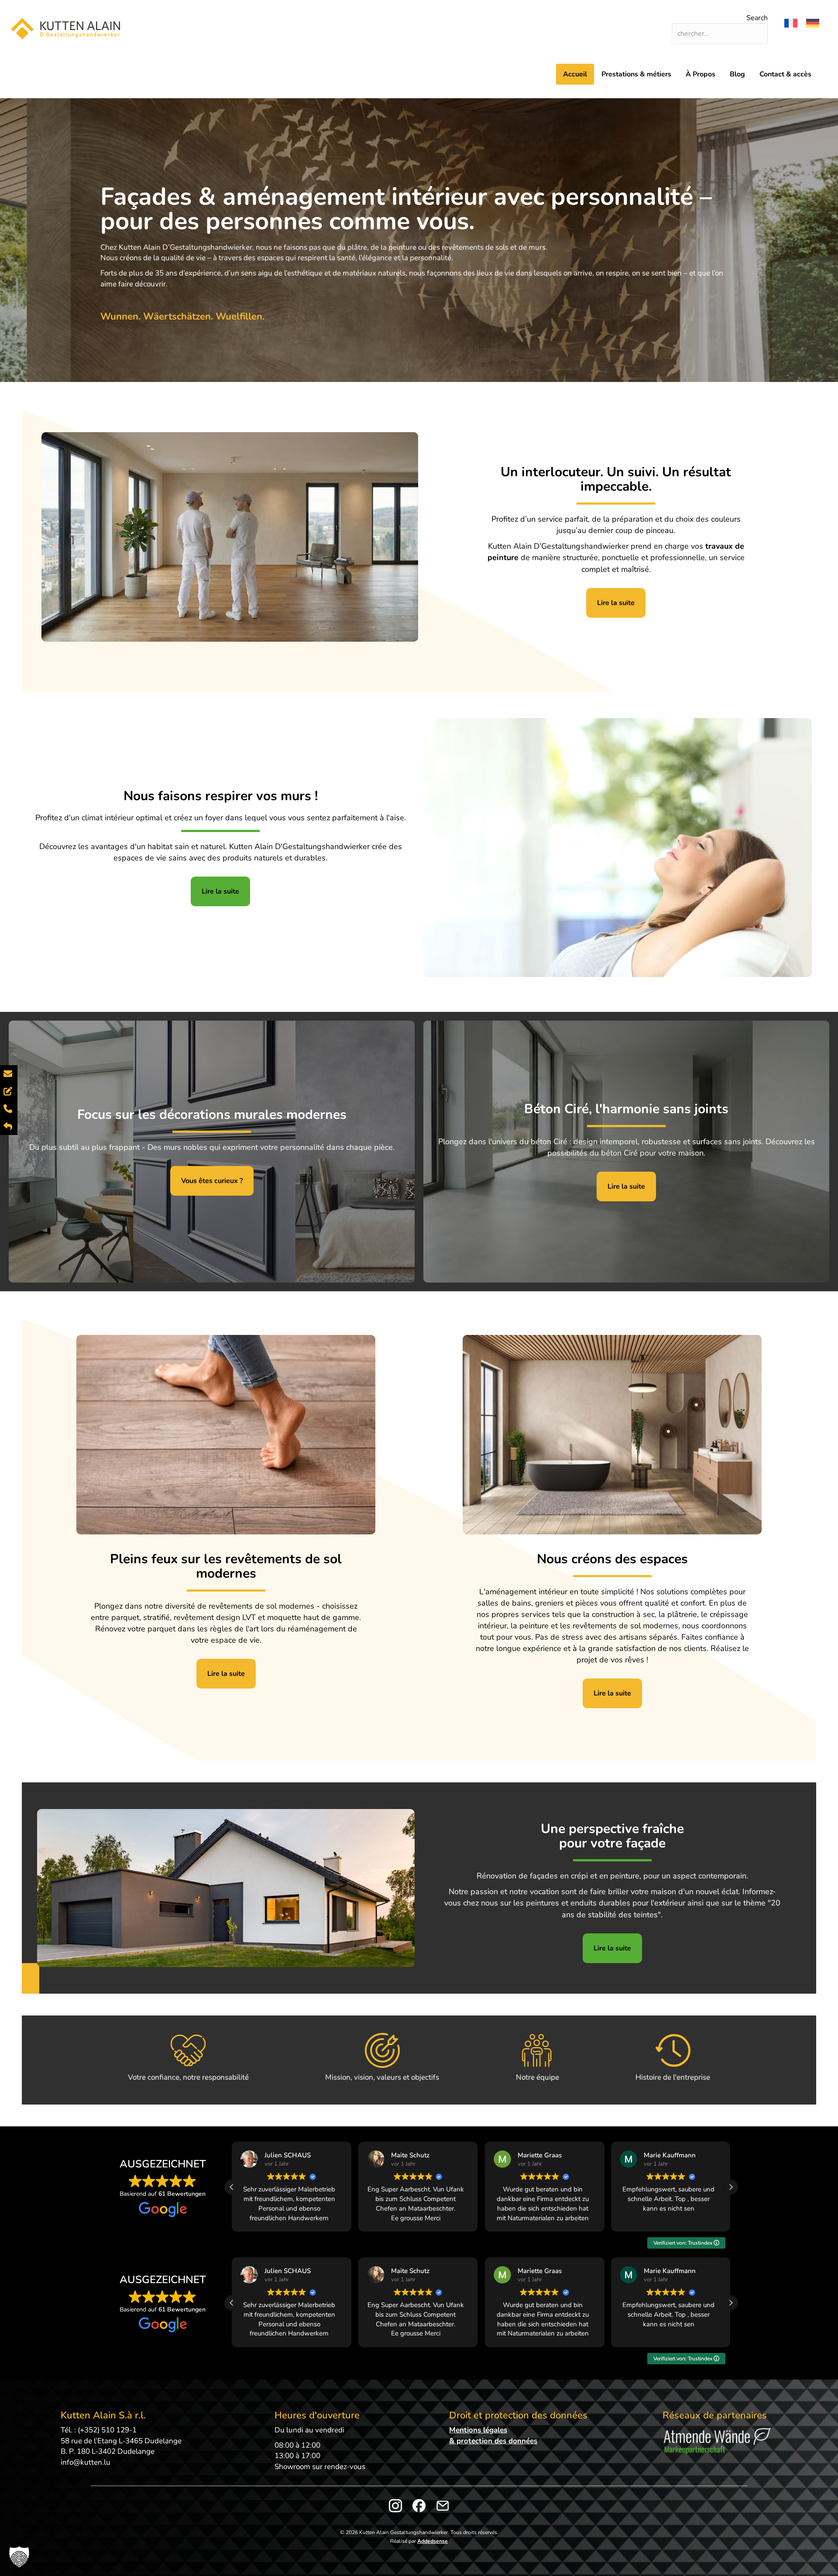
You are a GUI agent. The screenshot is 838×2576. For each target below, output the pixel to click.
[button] (731, 2187)
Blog (737, 74)
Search (757, 18)
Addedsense (433, 2541)
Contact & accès (785, 74)
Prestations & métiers (636, 74)
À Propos (701, 74)
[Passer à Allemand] (813, 23)
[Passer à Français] (791, 23)
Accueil (575, 74)
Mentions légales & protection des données (493, 2435)
